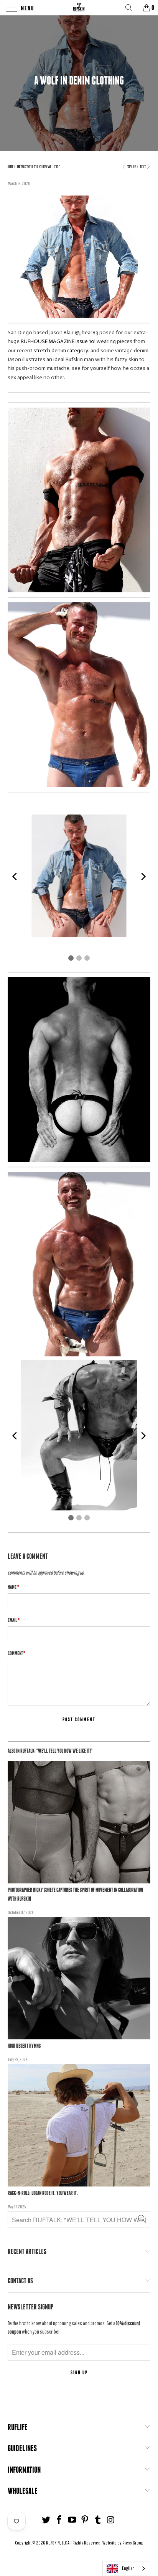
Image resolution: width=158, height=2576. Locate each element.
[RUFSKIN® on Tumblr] (98, 2520)
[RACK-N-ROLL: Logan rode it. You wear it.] (79, 2125)
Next (143, 167)
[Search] (132, 8)
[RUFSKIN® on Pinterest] (85, 2520)
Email (14, 1620)
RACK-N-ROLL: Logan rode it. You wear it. (43, 2193)
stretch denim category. (61, 351)
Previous (131, 167)
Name (13, 1587)
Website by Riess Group (123, 2543)
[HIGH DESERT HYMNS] (79, 1978)
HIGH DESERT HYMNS (24, 2046)
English (128, 2568)
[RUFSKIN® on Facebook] (59, 2520)
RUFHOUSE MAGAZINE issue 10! (58, 341)
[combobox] (126, 2569)
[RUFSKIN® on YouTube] (72, 2520)
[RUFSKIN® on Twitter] (46, 2520)
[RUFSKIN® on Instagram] (111, 2520)
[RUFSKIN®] (79, 8)
